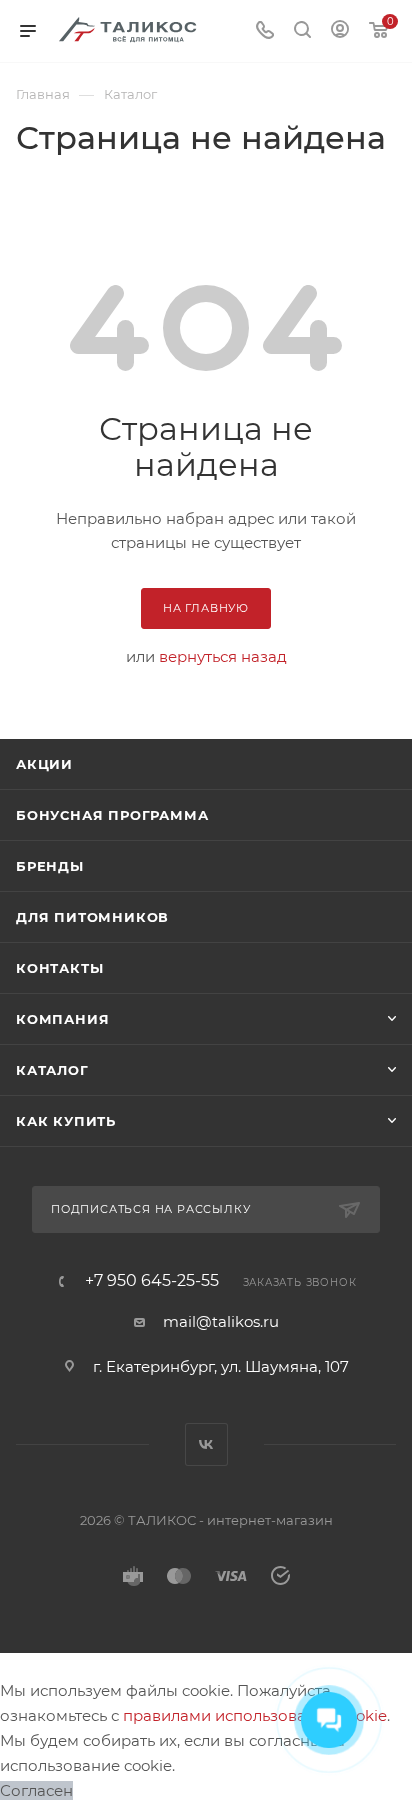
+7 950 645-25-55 (152, 1281)
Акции (44, 764)
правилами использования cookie (255, 1715)
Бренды (50, 866)
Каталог (52, 1070)
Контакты (59, 968)
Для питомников (92, 917)
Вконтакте (206, 1444)
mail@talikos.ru (221, 1321)
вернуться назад (223, 656)
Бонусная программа (112, 815)
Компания (62, 1019)
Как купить (66, 1121)
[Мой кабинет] (340, 31)
